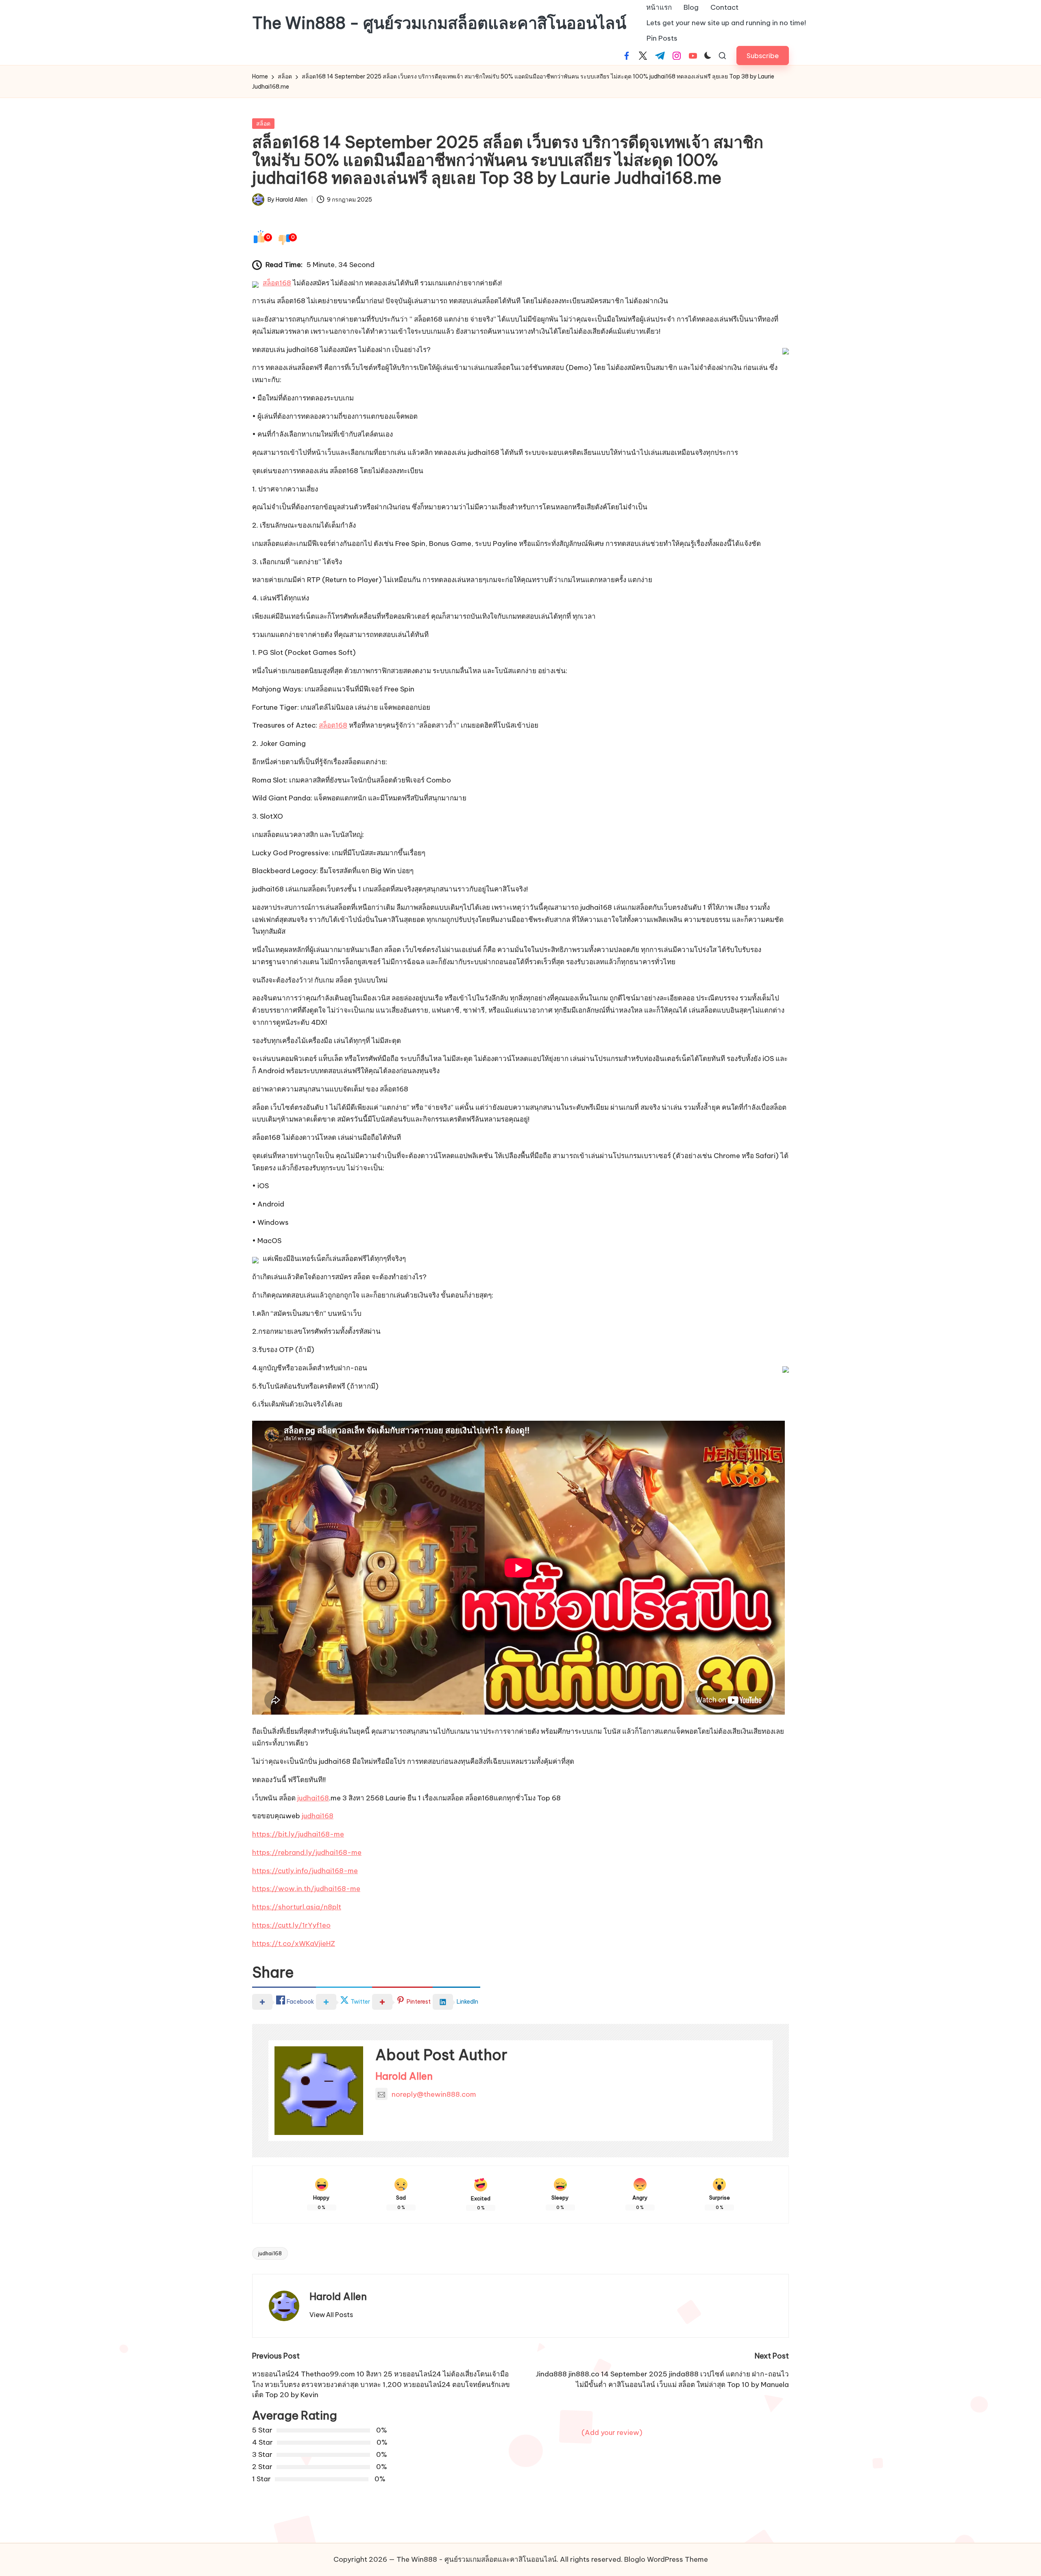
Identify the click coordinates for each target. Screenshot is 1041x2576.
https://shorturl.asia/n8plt (297, 1907)
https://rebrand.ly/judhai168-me (307, 1852)
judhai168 (313, 1798)
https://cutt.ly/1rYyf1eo (291, 1925)
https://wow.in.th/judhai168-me (306, 1889)
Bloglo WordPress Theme (666, 2559)
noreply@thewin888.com (434, 2094)
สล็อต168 (277, 283)
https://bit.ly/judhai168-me (298, 1834)
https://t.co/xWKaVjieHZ (294, 1943)
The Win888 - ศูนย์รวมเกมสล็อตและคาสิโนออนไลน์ (439, 23)
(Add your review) (612, 2433)
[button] (763, 55)
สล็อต (263, 124)
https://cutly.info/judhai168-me (305, 1871)
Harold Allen (404, 2076)
